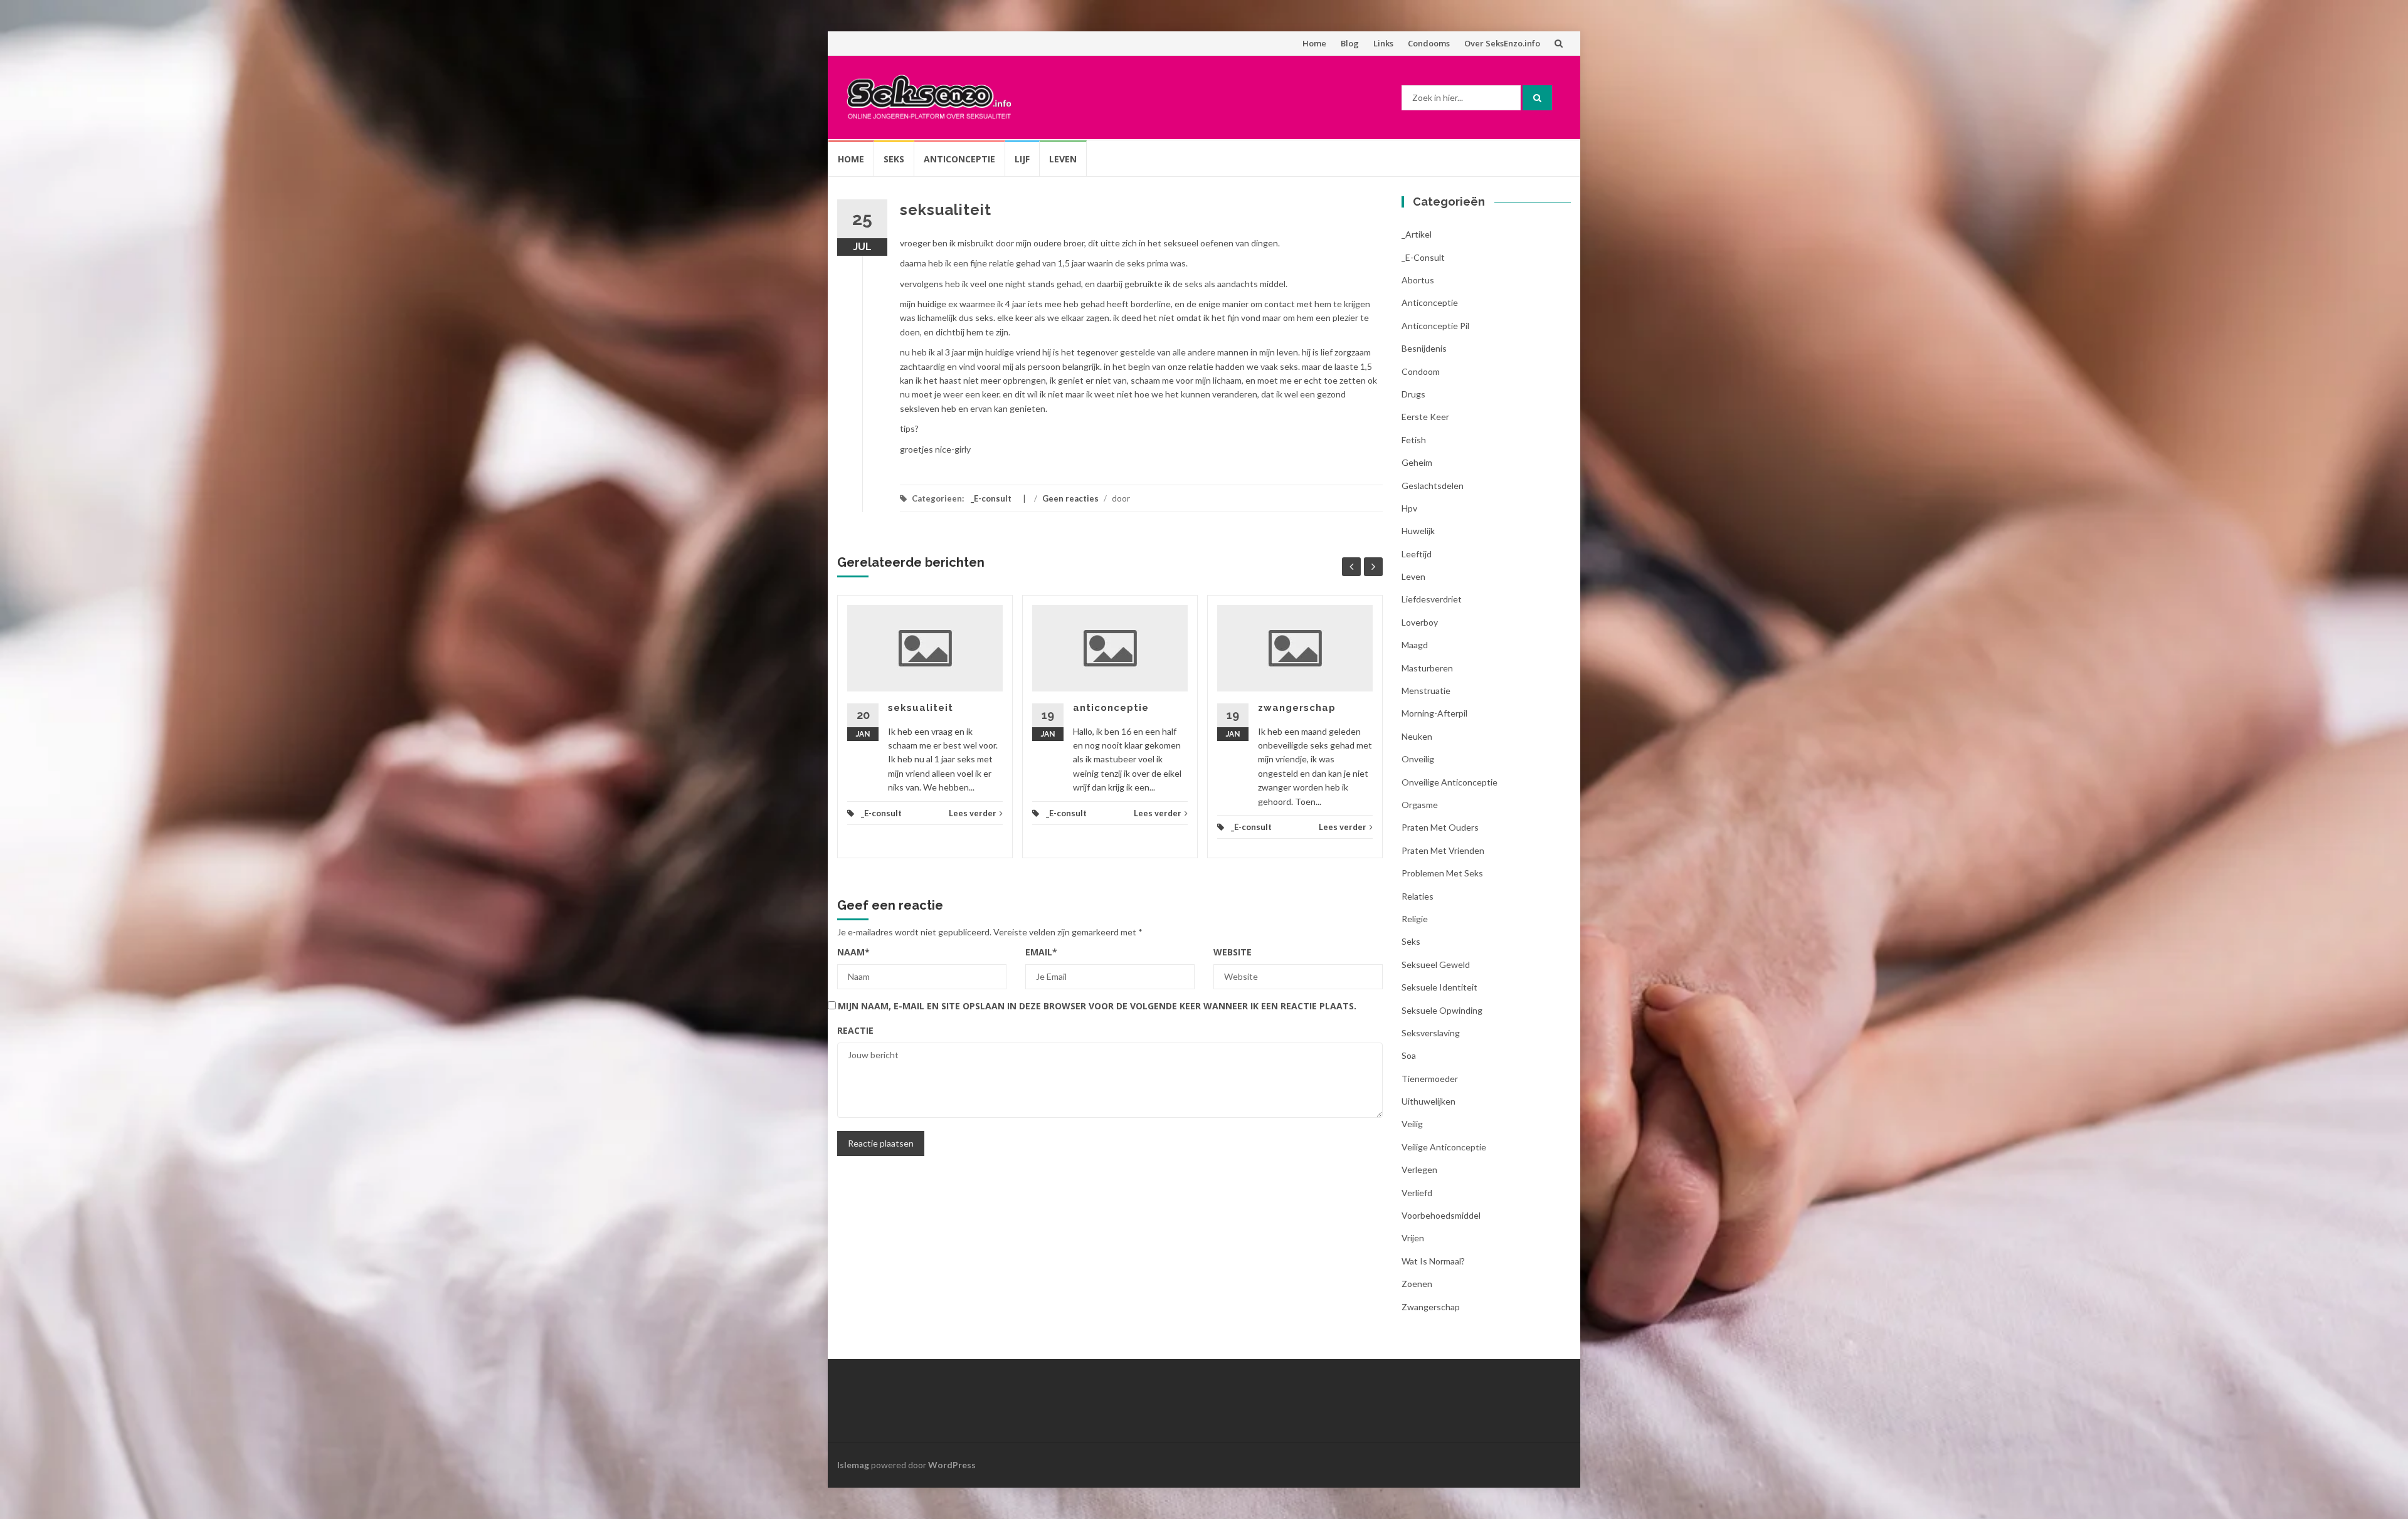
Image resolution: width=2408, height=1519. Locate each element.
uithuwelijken (1428, 1101)
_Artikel (1417, 234)
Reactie (855, 1030)
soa (1409, 1055)
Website (1233, 952)
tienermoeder (1430, 1079)
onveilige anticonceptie (1450, 782)
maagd (1415, 645)
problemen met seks (1442, 873)
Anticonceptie (959, 159)
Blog (1350, 43)
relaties (1418, 896)
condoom (1421, 371)
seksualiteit (921, 708)
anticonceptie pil (1435, 326)
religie (1415, 919)
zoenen (1417, 1284)
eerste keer (1425, 417)
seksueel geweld (1436, 964)
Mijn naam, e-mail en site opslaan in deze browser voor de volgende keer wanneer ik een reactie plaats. (1097, 1006)
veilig (1412, 1124)
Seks (894, 159)
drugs (1413, 394)
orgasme (1420, 805)
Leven (1063, 159)
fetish (1414, 440)
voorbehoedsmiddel (1441, 1215)
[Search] (1537, 98)
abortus (1418, 280)
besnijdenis (1424, 348)
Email (1041, 952)
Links (1383, 43)
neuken (1417, 736)
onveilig (1418, 759)
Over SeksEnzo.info (1502, 43)
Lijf (1022, 159)
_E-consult (991, 498)
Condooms (1429, 43)
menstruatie (1426, 691)
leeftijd (1417, 554)
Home (1314, 43)
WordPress (952, 1465)
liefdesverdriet (1432, 599)
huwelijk (1418, 531)
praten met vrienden (1443, 850)
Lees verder (973, 813)
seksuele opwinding (1442, 1010)
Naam (853, 952)
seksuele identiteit (1439, 987)
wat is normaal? (1433, 1261)
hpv (1409, 508)
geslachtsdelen (1433, 486)
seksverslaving (1431, 1033)
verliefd (1417, 1193)
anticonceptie (1111, 708)
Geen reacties (1070, 498)
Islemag (853, 1465)
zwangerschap (1297, 708)
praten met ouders (1440, 827)
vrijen (1413, 1238)
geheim (1417, 462)
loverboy (1420, 622)
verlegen (1419, 1169)
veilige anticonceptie (1444, 1147)
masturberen (1427, 668)
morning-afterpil (1434, 713)
